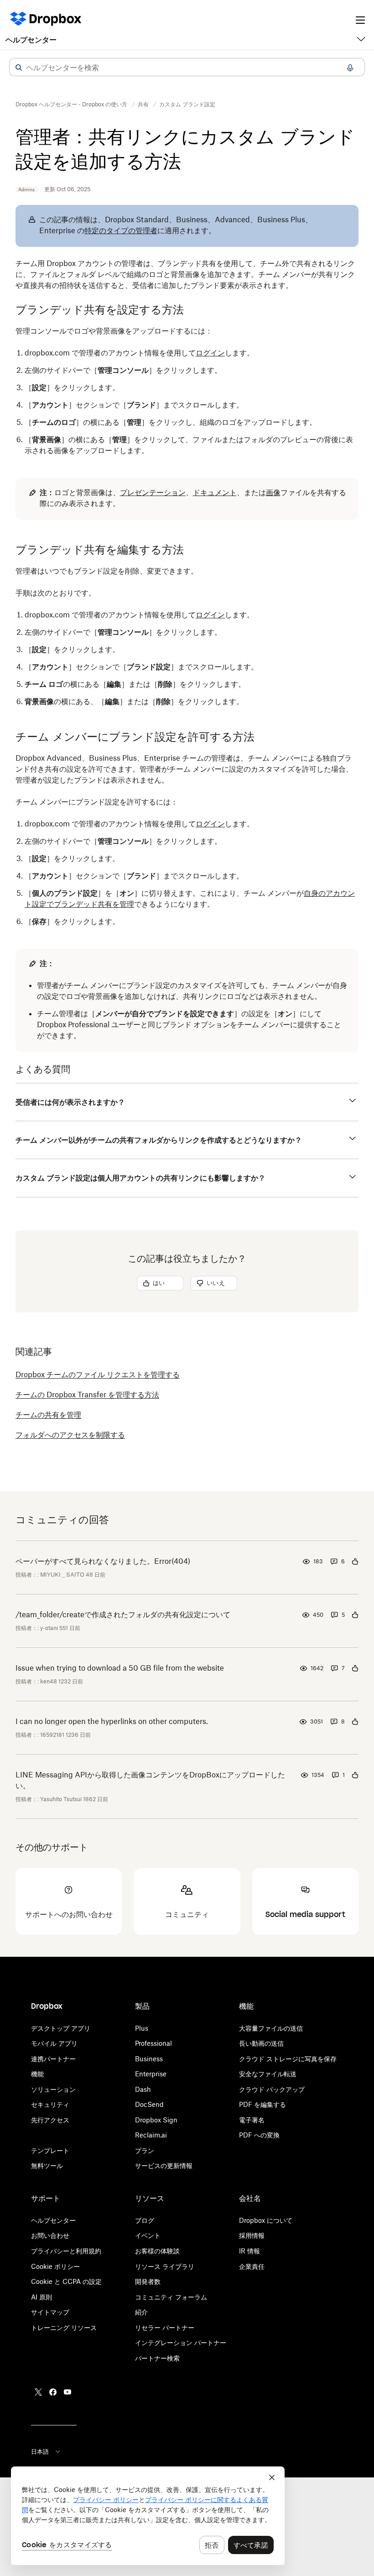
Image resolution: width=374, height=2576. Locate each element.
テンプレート (50, 2150)
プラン (145, 2150)
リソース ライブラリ (165, 2266)
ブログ (145, 2220)
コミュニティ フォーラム (171, 2297)
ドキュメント (215, 492)
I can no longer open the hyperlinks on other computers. (112, 1721)
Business (149, 2059)
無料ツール (47, 2166)
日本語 (40, 2451)
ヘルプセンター (31, 40)
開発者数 (148, 2281)
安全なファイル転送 (268, 2074)
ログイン (210, 353)
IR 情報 (249, 2251)
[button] (19, 68)
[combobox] (187, 68)
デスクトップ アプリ (61, 2028)
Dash (143, 2089)
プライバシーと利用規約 (66, 2251)
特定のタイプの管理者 (121, 230)
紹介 (141, 2312)
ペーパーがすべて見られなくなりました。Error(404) (103, 1561)
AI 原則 (42, 2297)
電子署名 (252, 2120)
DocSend (149, 2104)
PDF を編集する (262, 2104)
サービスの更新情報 (164, 2166)
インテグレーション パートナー (181, 2343)
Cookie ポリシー (55, 2266)
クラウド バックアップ (272, 2089)
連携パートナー (53, 2059)
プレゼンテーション (153, 492)
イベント (148, 2235)
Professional (153, 2043)
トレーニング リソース (64, 2328)
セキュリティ (50, 2104)
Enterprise (151, 2074)
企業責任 (252, 2266)
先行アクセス (50, 2120)
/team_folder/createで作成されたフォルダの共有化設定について (123, 1615)
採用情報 (252, 2235)
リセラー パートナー (165, 2328)
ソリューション (53, 2089)
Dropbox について (266, 2220)
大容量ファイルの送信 (271, 2028)
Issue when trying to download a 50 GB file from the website (120, 1668)
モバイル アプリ (54, 2043)
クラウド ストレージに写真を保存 (288, 2059)
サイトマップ (50, 2312)
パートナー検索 (157, 2358)
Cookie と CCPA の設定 (66, 2281)
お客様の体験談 (157, 2251)
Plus (142, 2028)
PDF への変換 (259, 2135)
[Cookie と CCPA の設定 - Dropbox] (148, 2516)
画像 (273, 492)
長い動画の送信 (261, 2043)
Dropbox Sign (156, 2120)
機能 (37, 2074)
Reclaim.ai (151, 2135)
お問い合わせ (50, 2235)
